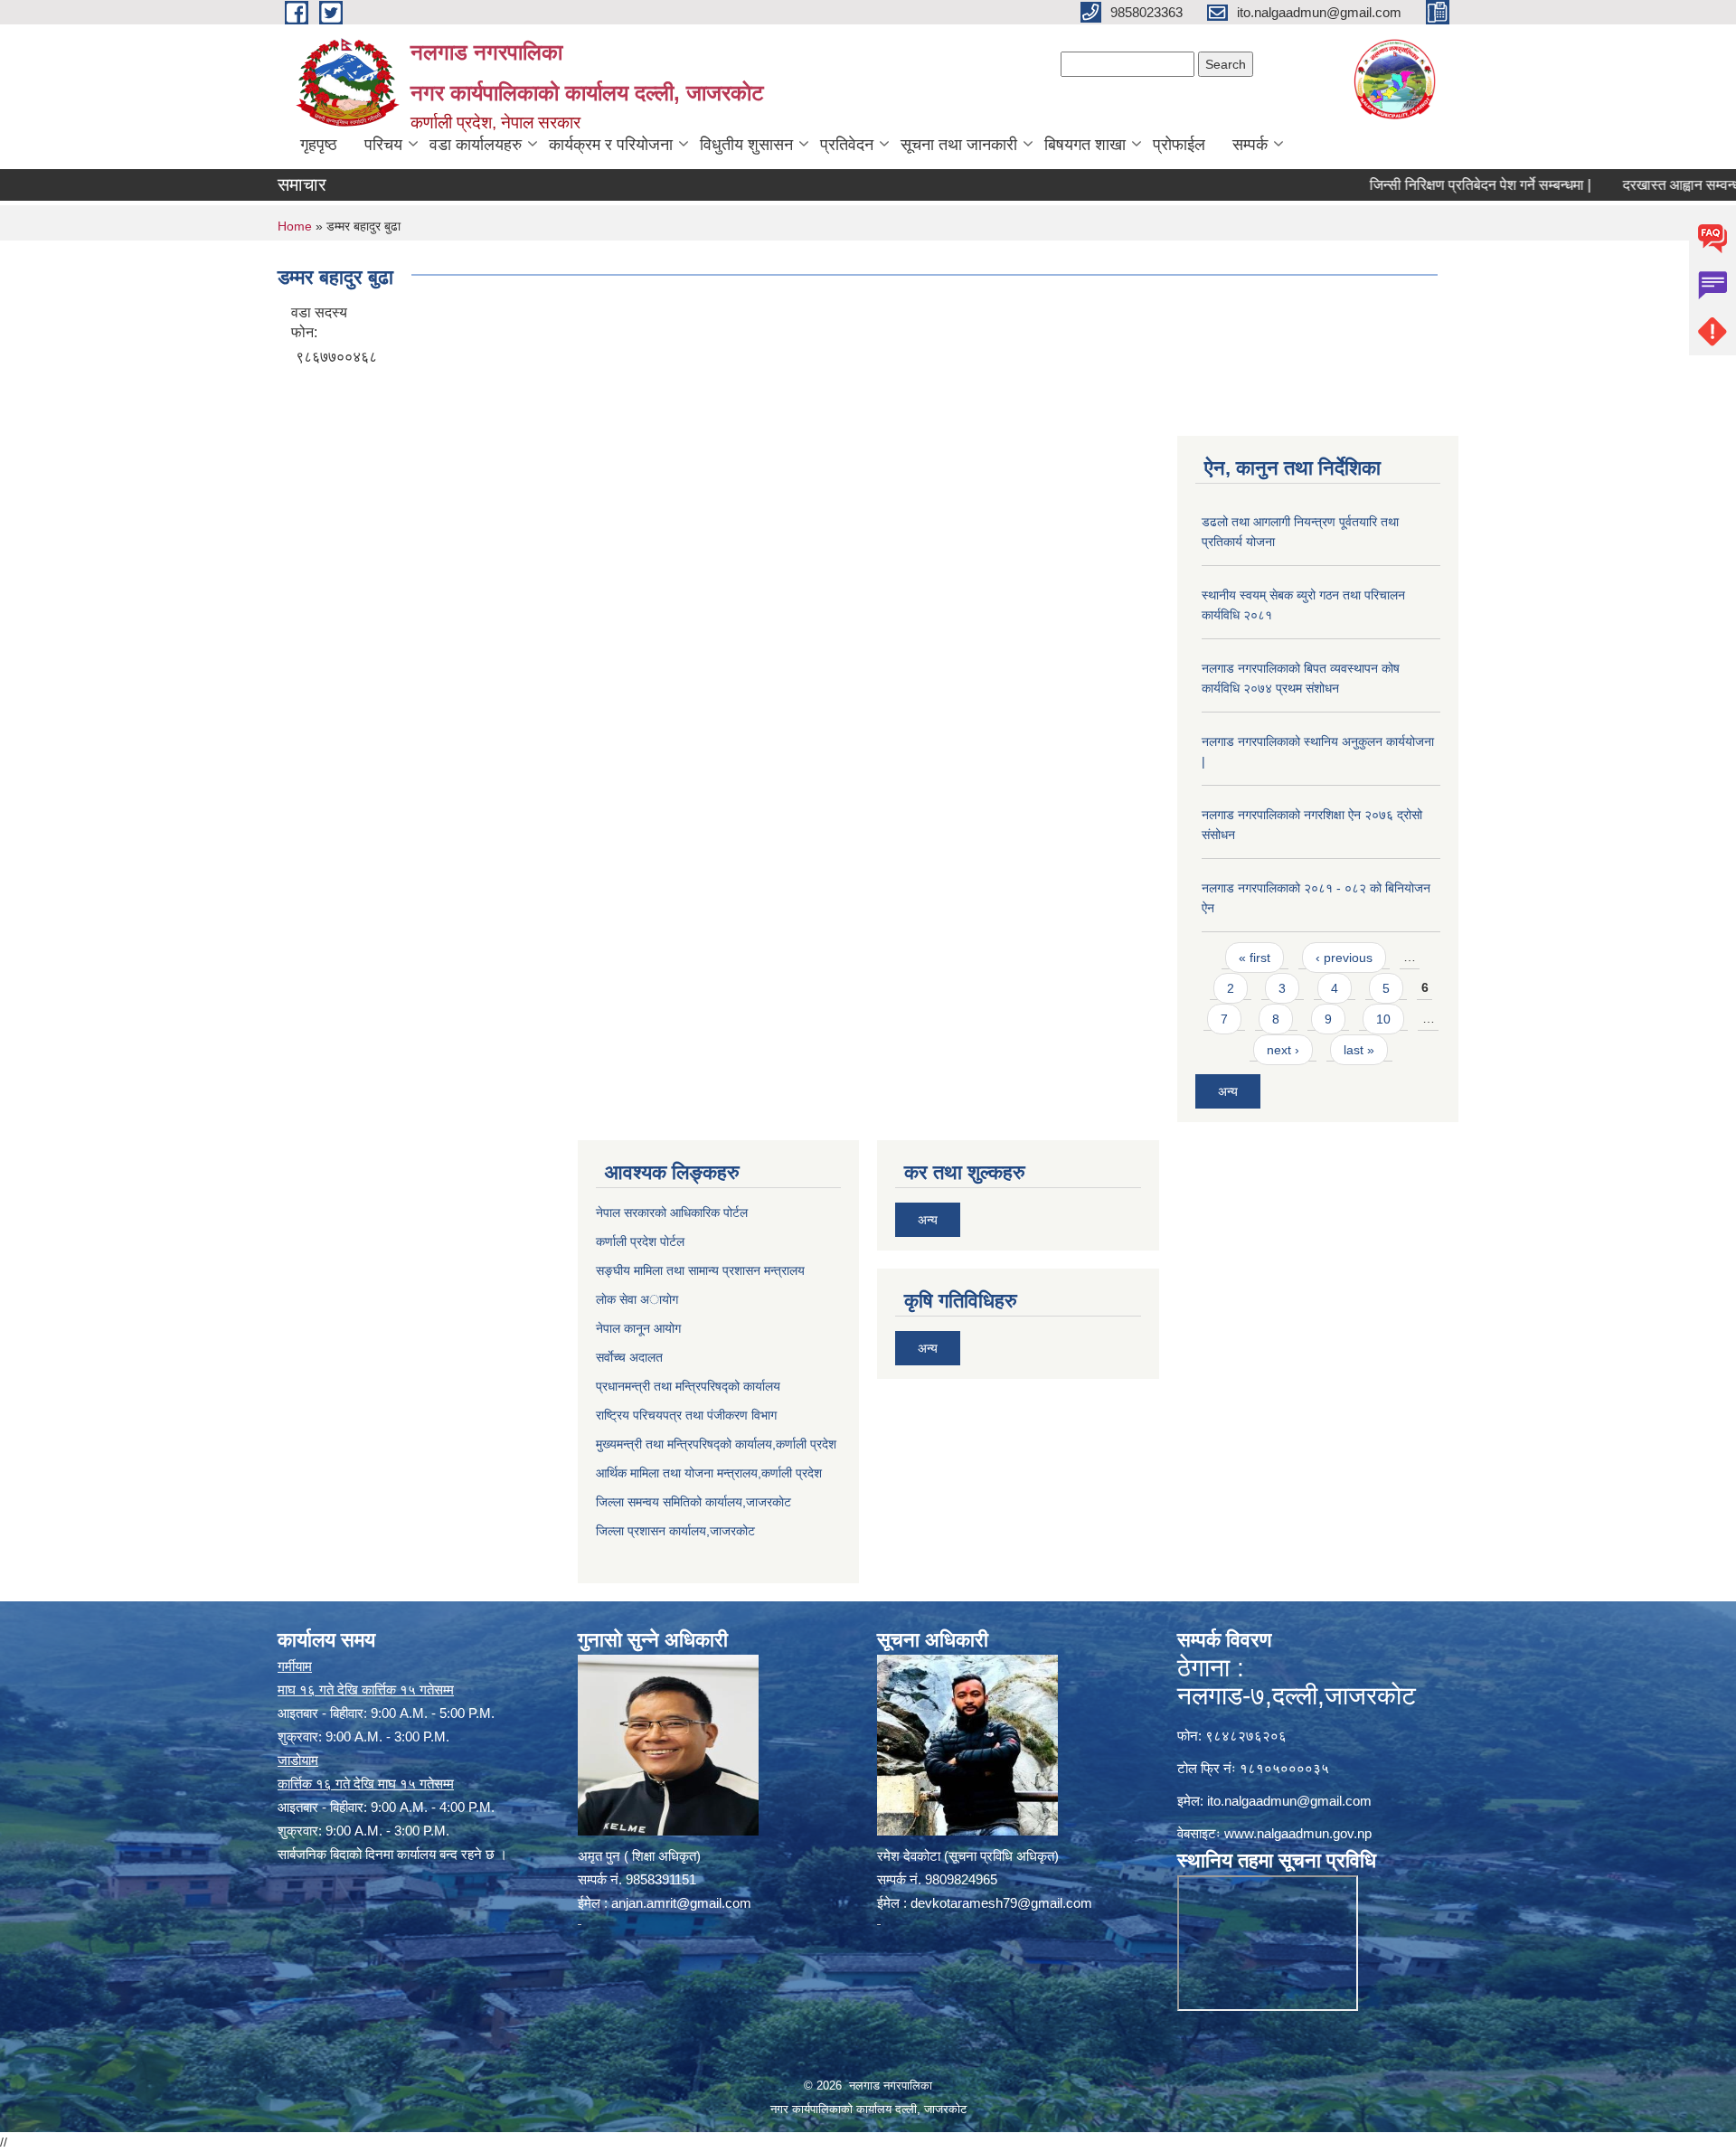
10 (1383, 1019)
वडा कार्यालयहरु (476, 145)
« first (1255, 958)
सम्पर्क (1250, 145)
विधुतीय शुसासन (746, 145)
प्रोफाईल (1179, 145)
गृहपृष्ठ (319, 145)
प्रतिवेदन (847, 145)
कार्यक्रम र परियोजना (611, 145)
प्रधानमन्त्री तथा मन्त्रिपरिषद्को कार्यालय (688, 1386)
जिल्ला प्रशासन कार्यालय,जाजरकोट (675, 1531)
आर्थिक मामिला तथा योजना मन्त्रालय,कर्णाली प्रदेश (709, 1473)
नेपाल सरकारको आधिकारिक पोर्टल (672, 1213)
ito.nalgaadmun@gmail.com (1289, 1801)
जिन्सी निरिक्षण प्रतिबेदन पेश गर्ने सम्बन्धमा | (1426, 185)
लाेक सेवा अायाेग (637, 1299)
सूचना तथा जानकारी (959, 145)
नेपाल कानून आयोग (638, 1328)
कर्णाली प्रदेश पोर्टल (640, 1241)
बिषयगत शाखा (1085, 145)
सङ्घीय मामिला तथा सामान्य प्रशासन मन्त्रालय (700, 1270)
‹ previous (1344, 958)
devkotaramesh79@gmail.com (1001, 1903)
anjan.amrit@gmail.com (681, 1903)
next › (1283, 1050)
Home (295, 226)
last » (1359, 1050)
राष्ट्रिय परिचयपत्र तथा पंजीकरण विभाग (686, 1415)
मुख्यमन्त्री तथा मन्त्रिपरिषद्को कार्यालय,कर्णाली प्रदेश (716, 1444)
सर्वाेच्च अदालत (629, 1357)
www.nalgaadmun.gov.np (1298, 1833)
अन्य (1228, 1091)
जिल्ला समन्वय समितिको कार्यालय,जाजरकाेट (693, 1502)
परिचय (383, 145)
